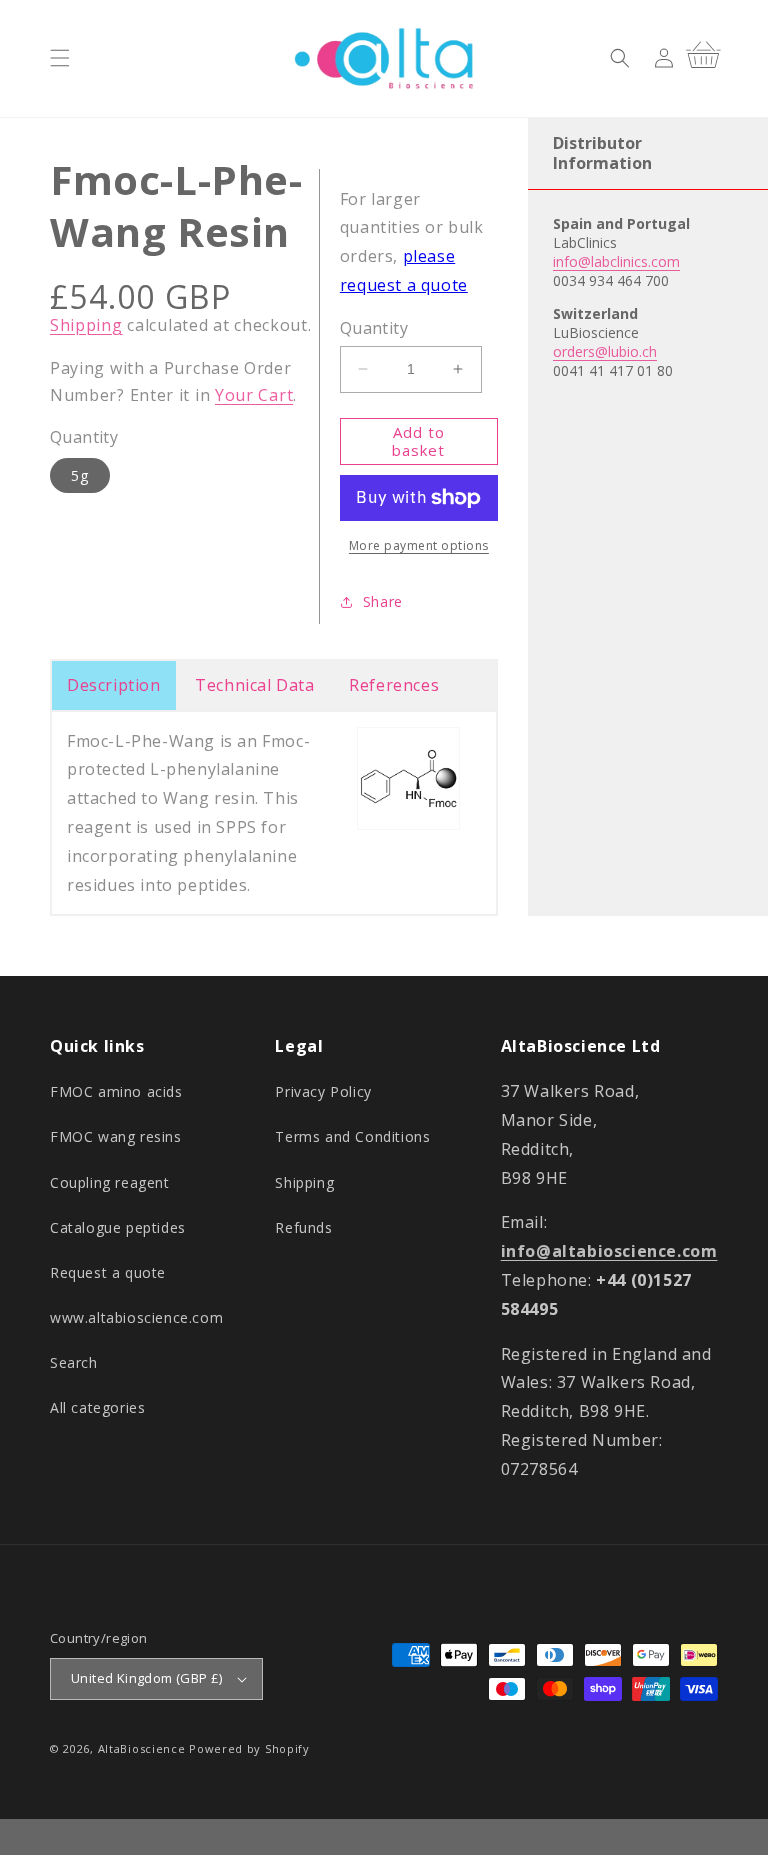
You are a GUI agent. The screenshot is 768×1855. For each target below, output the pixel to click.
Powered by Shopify (249, 1748)
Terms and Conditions (352, 1136)
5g (80, 475)
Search (74, 1362)
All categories (97, 1407)
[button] (60, 58)
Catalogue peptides (118, 1227)
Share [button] (383, 601)
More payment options (419, 545)
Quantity (374, 328)
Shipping (86, 325)
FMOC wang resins (116, 1136)
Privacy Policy (323, 1091)
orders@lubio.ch (605, 351)
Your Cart (254, 395)
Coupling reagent (110, 1182)
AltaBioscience (142, 1748)
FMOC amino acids (116, 1091)
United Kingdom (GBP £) (147, 1678)
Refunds (303, 1227)
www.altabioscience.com (136, 1317)
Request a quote (108, 1272)
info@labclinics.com (616, 261)
